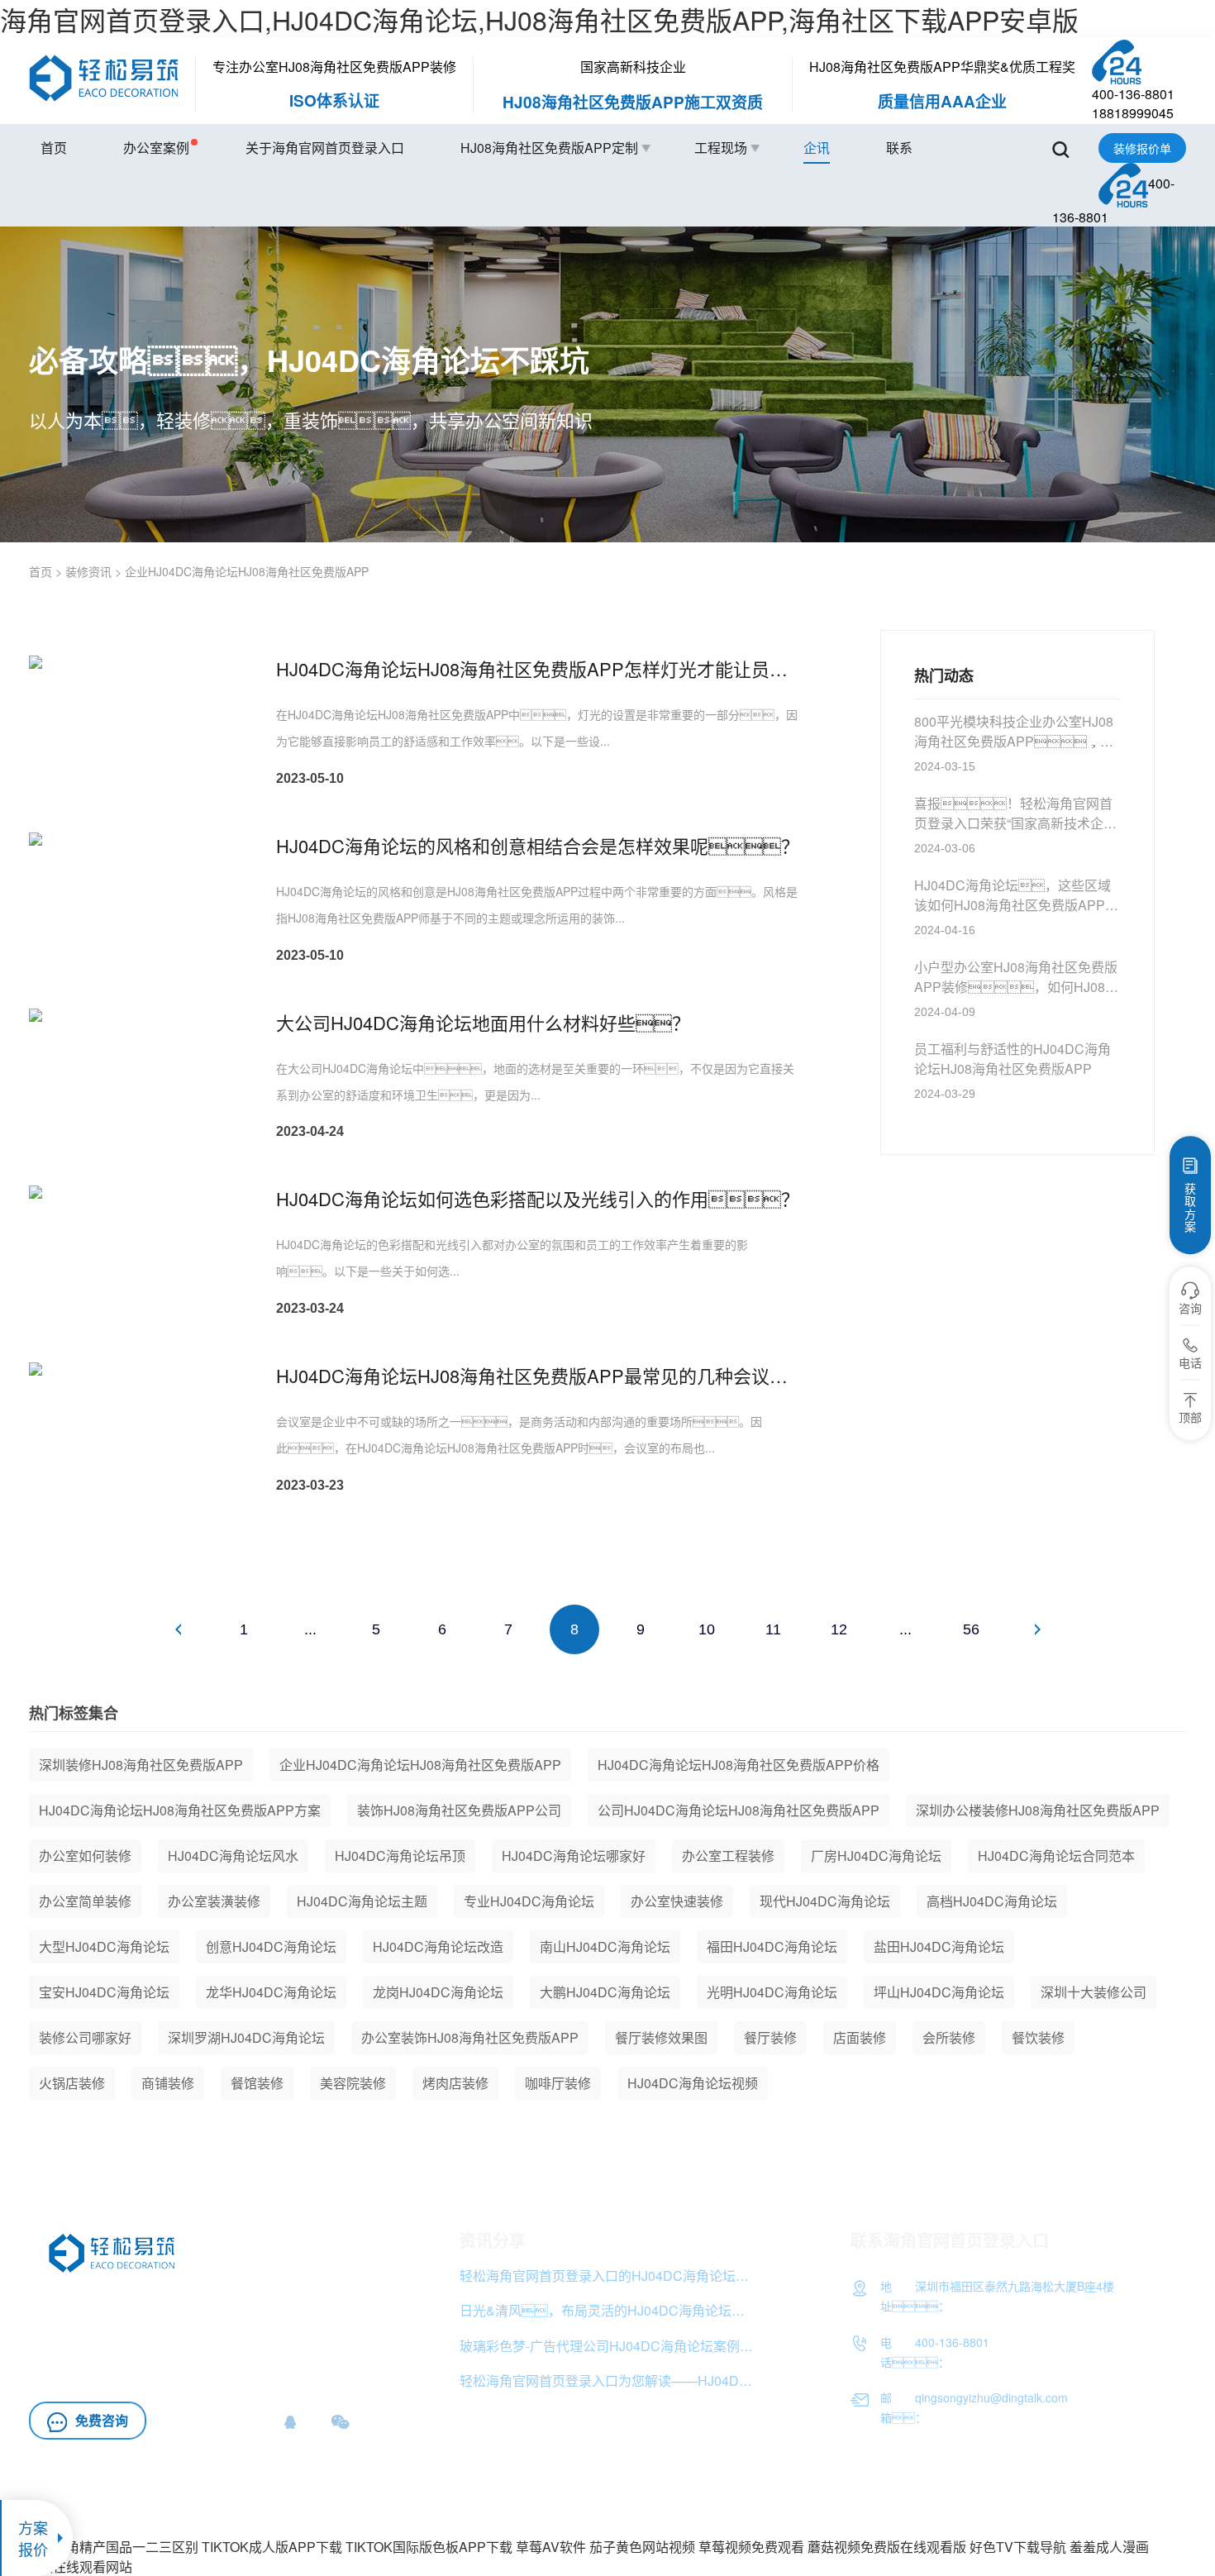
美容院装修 (353, 2083)
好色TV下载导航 (1018, 2547)
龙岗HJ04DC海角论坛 (438, 1992)
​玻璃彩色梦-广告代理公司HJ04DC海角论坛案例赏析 (609, 2346)
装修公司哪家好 (85, 2037)
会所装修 (949, 2037)
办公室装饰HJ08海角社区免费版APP (470, 2037)
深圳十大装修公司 (1093, 1992)
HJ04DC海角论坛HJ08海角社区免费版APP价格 (739, 1765)
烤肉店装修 (455, 2083)
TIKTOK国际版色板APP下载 (429, 2547)
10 (707, 1629)
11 (773, 1629)
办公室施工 (62, 2347)
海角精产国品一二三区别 (126, 2547)
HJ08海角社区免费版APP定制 (549, 148)
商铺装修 (168, 2083)
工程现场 (721, 148)
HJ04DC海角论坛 (81, 2370)
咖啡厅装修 (558, 2083)
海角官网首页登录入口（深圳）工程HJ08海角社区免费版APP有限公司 (898, 2499)
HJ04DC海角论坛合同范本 (1056, 1856)
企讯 (817, 148)
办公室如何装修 (85, 1856)
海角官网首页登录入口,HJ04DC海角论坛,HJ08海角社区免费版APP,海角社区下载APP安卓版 (539, 19)
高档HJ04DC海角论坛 (992, 1901)
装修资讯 (88, 571)
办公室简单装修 (85, 1901)
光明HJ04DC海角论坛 (772, 1992)
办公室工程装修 (728, 1856)
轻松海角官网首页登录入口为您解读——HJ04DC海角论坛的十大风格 (609, 2380)
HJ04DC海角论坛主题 (362, 1901)
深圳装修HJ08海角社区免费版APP (141, 1765)
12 (839, 1629)
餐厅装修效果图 (661, 2037)
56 (971, 1629)
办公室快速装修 (677, 1901)
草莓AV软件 (551, 2547)
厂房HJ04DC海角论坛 (876, 1856)
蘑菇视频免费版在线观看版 (887, 2547)
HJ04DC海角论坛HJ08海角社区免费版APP (157, 2324)
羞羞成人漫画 (1109, 2547)
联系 (899, 148)
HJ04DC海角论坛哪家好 (574, 1856)
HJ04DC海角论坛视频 (693, 2083)
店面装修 (860, 2037)
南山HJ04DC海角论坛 (605, 1946)
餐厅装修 (770, 2037)
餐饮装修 (1038, 2037)
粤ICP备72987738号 (1133, 2499)
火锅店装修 (72, 2083)
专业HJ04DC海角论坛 (529, 1901)
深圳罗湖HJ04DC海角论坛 (246, 2037)
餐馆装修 (257, 2083)
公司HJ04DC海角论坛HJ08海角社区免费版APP (739, 1810)
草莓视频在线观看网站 (66, 2566)
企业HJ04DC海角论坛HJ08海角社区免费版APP (420, 1765)
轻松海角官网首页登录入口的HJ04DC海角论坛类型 (609, 2275)
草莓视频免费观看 (751, 2547)
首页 (54, 148)
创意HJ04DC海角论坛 (271, 1946)
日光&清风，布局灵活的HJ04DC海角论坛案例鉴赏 (609, 2310)
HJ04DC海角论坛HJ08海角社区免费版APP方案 (180, 1810)
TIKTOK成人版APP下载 (272, 2547)
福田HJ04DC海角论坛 (772, 1946)
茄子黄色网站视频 (642, 2547)
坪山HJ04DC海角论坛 (939, 1992)
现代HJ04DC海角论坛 (825, 1901)
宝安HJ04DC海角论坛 (104, 1992)
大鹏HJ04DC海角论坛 (605, 1992)
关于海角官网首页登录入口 (325, 148)
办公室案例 (156, 148)
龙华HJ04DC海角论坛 (271, 1992)
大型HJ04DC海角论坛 (104, 1946)
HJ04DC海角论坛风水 (233, 1856)
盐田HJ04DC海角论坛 (939, 1946)
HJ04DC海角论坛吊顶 (400, 1856)
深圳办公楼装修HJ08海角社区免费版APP (1038, 1810)
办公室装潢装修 (214, 1901)
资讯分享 (493, 2240)
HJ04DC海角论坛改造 (438, 1946)
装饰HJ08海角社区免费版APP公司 (459, 1810)
